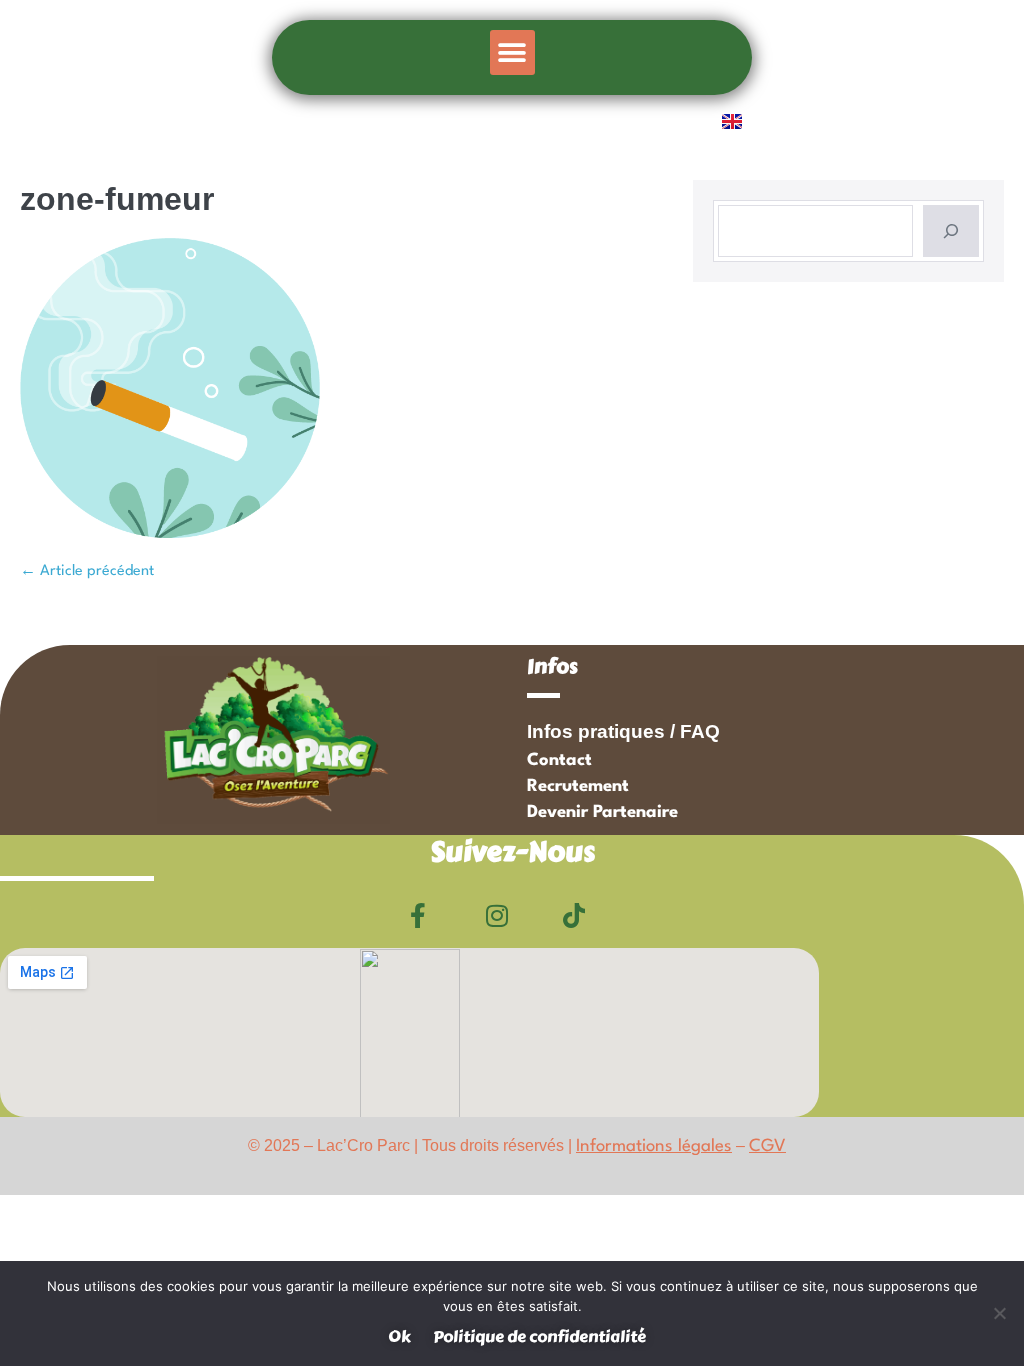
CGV (767, 1146)
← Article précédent (87, 571)
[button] (512, 52)
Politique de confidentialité (539, 1336)
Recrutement (578, 786)
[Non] (999, 1313)
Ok (399, 1336)
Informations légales (654, 1146)
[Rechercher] (951, 231)
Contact (559, 760)
